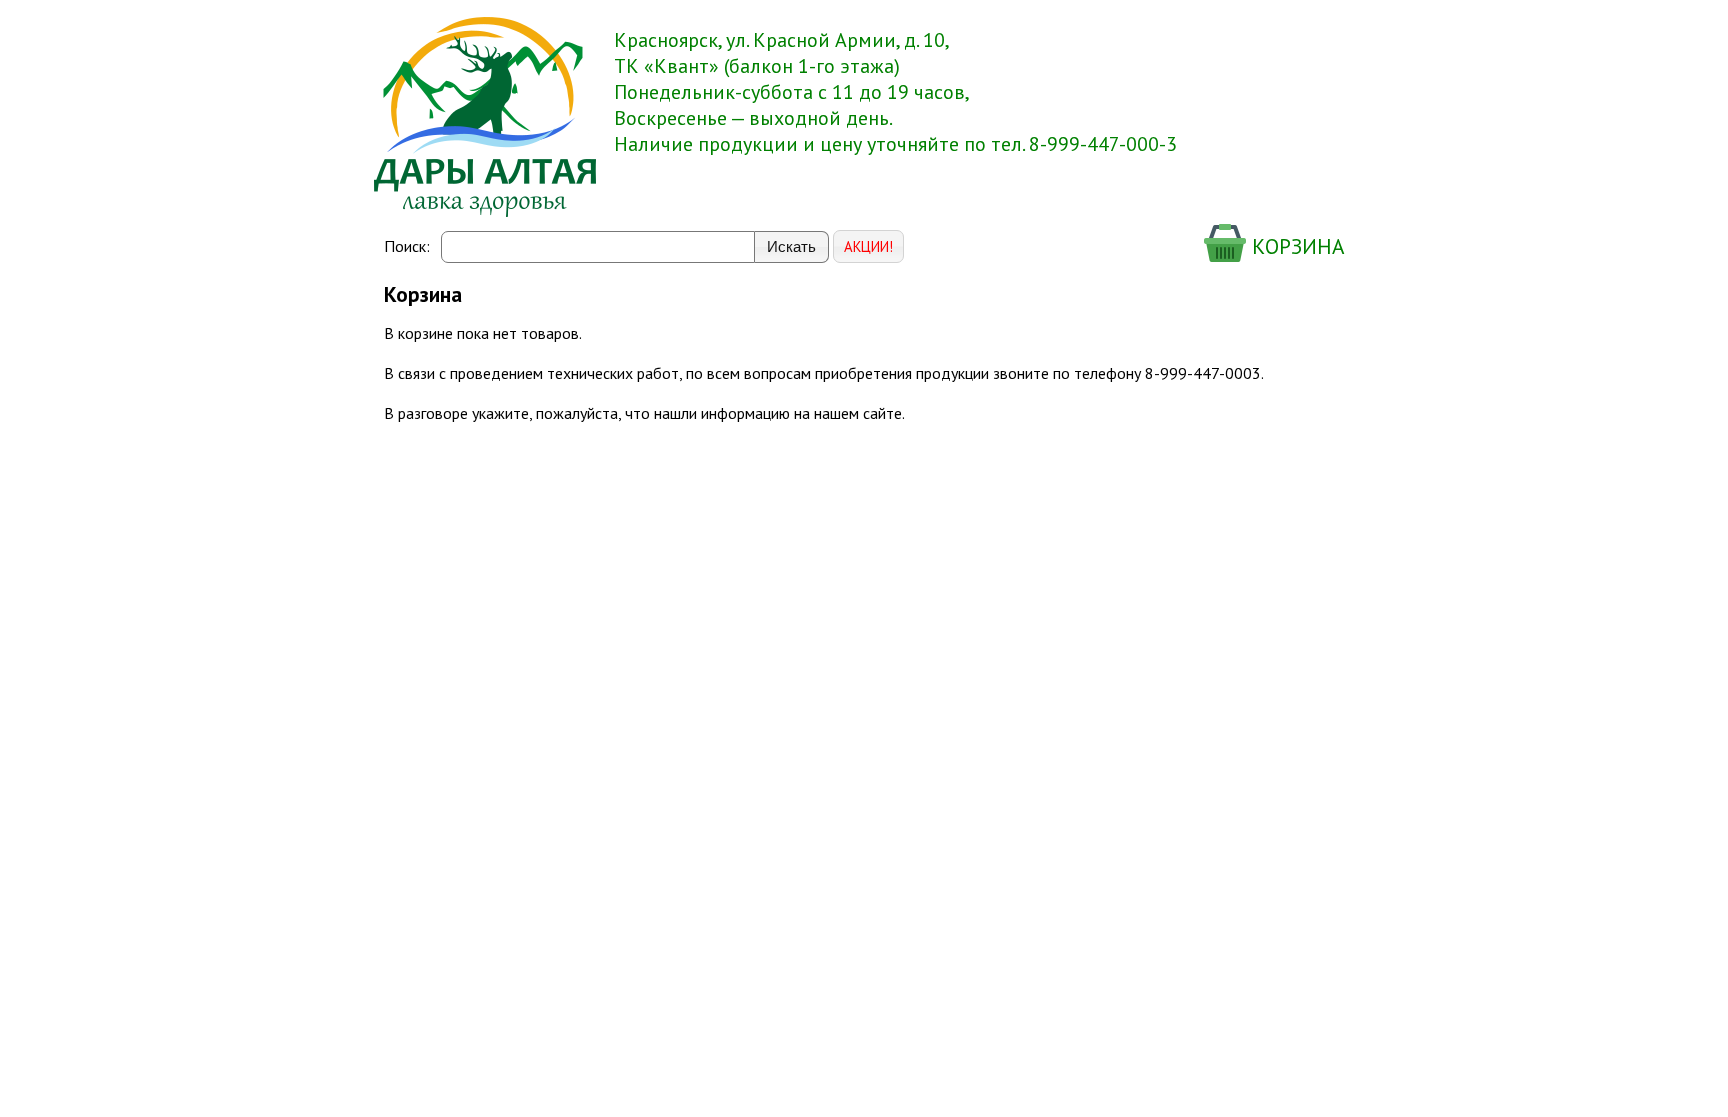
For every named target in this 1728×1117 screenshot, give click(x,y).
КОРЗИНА (1295, 246)
